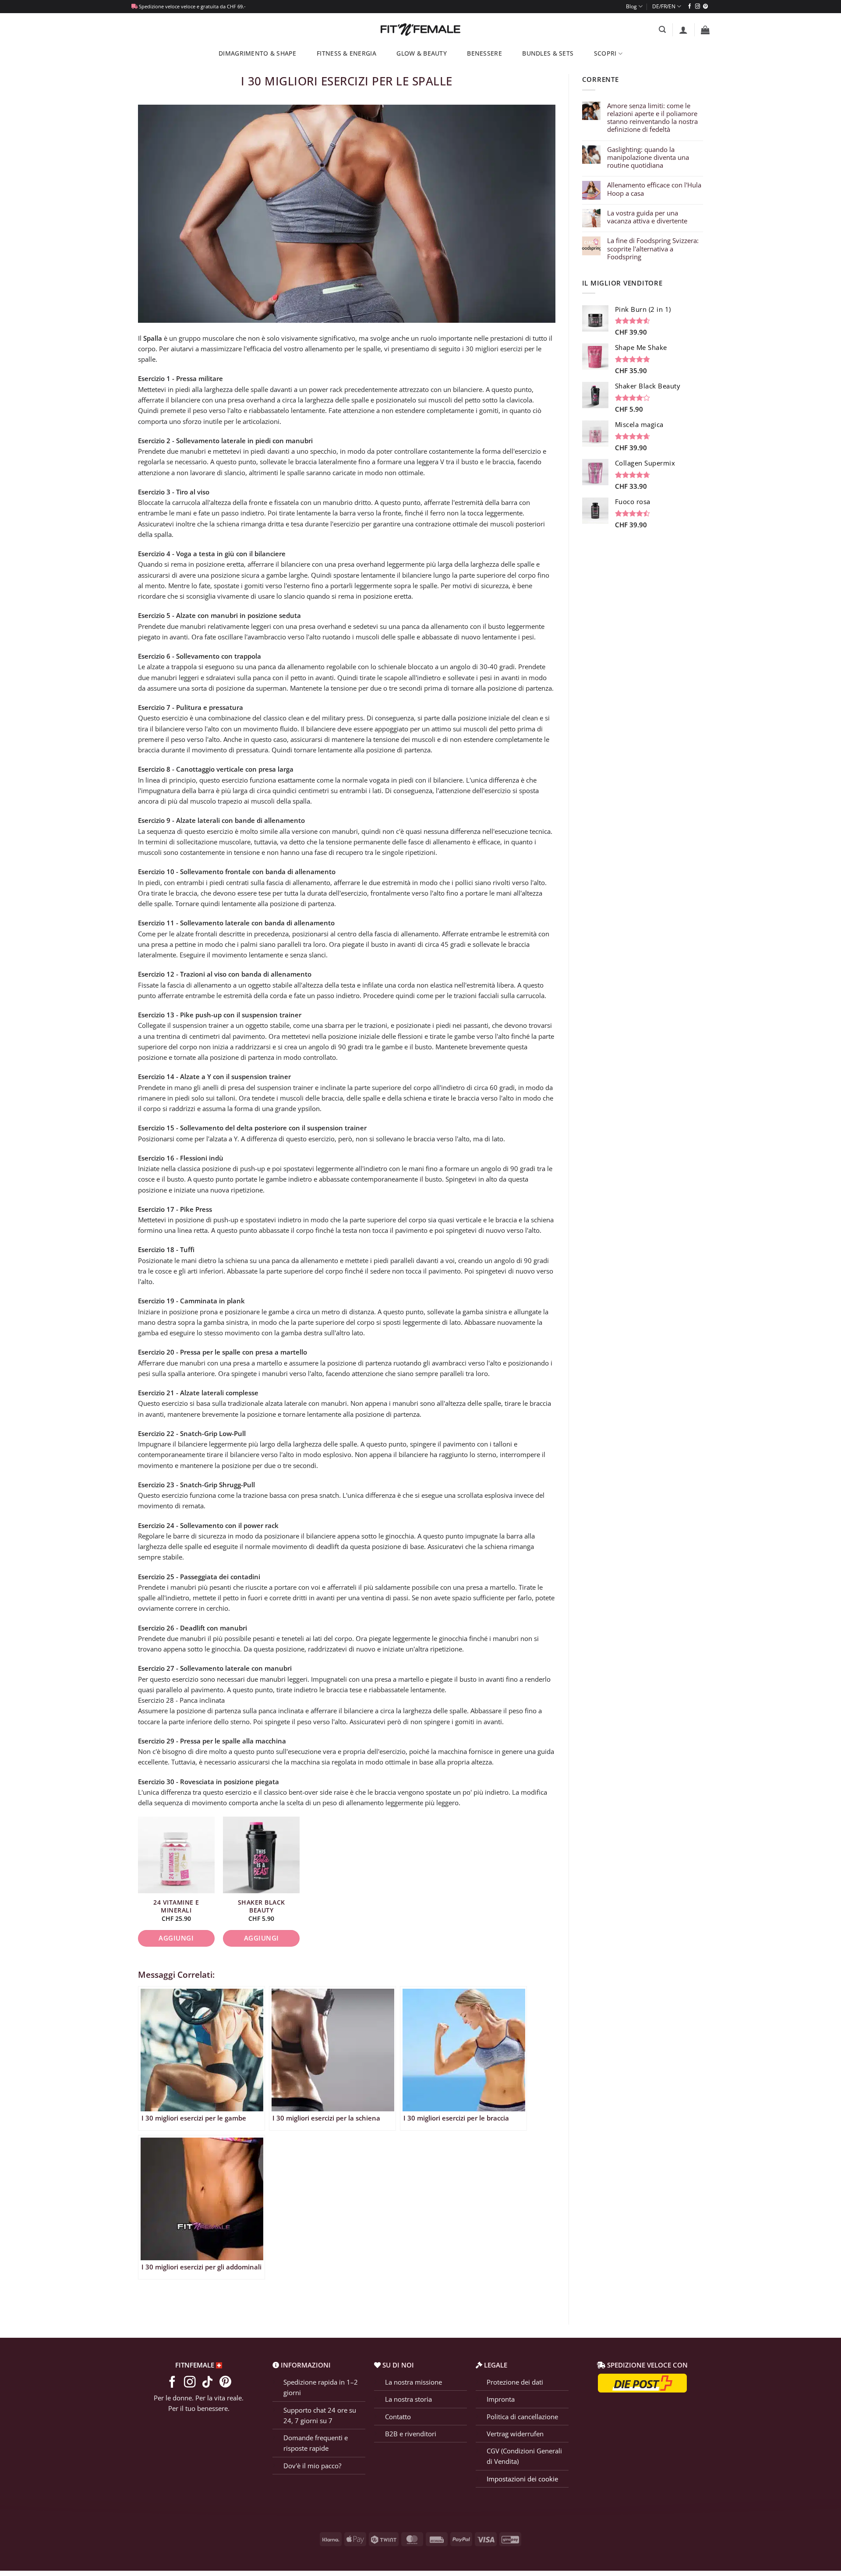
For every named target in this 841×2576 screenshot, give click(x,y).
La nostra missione (413, 2382)
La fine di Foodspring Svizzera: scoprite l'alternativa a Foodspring (653, 249)
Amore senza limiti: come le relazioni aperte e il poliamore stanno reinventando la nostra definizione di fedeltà (652, 118)
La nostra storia (408, 2399)
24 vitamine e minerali (176, 1906)
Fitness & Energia (346, 53)
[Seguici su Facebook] (690, 7)
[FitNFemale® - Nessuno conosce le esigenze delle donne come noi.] (421, 30)
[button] (662, 30)
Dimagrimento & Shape (257, 53)
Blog (631, 6)
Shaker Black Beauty (261, 1906)
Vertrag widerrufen (515, 2433)
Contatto (398, 2416)
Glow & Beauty (422, 53)
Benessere (484, 53)
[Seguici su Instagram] (698, 7)
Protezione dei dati (515, 2382)
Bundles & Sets (548, 53)
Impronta (501, 2399)
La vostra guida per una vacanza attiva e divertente (647, 217)
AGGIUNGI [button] (176, 1938)
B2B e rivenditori (411, 2433)
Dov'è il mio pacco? (312, 2465)
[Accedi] (683, 30)
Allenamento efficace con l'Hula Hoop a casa (654, 189)
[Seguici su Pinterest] (705, 7)
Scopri (605, 53)
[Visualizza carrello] (705, 30)
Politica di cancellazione (522, 2416)
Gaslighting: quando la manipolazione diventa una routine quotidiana (648, 157)
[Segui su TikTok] (207, 2382)
